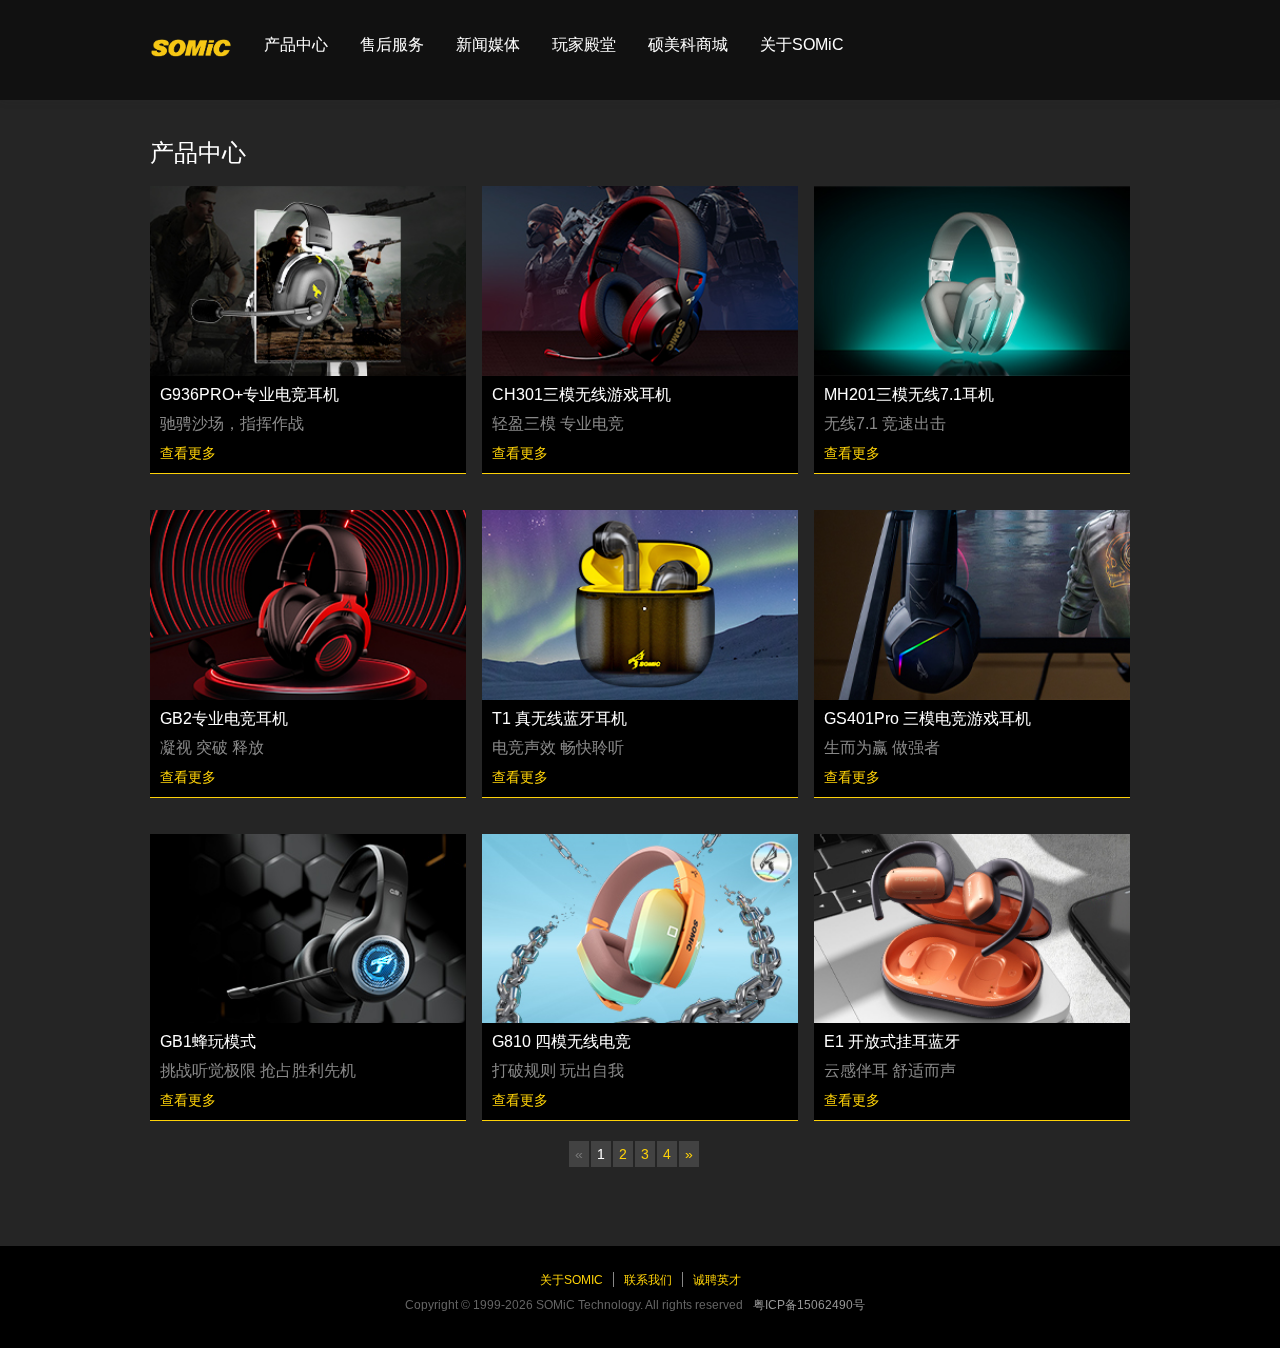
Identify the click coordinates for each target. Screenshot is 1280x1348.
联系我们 (648, 1280)
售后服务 (392, 44)
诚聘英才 (717, 1280)
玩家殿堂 (584, 44)
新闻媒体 (488, 44)
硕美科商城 (688, 44)
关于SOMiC (802, 44)
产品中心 (296, 44)
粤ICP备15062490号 (809, 1305)
